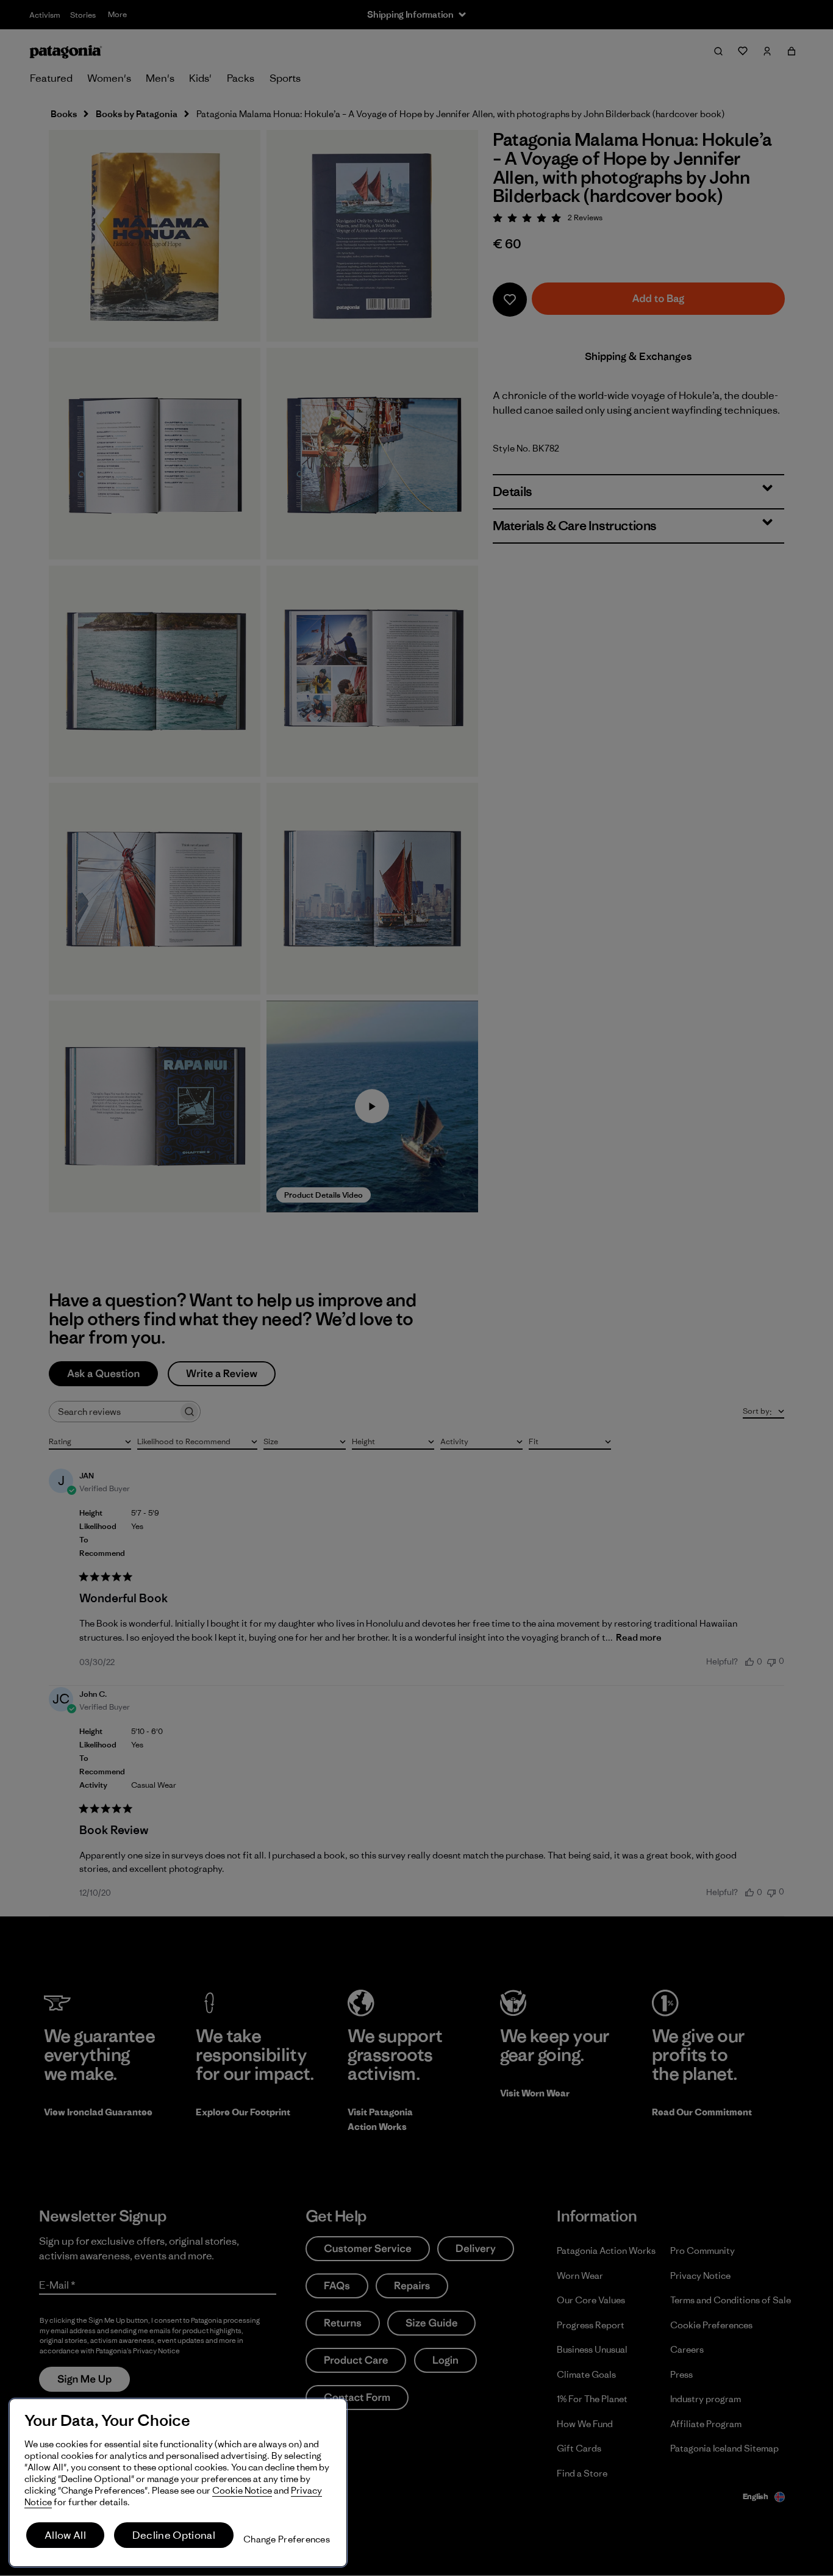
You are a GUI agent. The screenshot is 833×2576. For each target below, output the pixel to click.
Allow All (65, 2535)
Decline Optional (174, 2535)
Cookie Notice (242, 2490)
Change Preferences (287, 2539)
